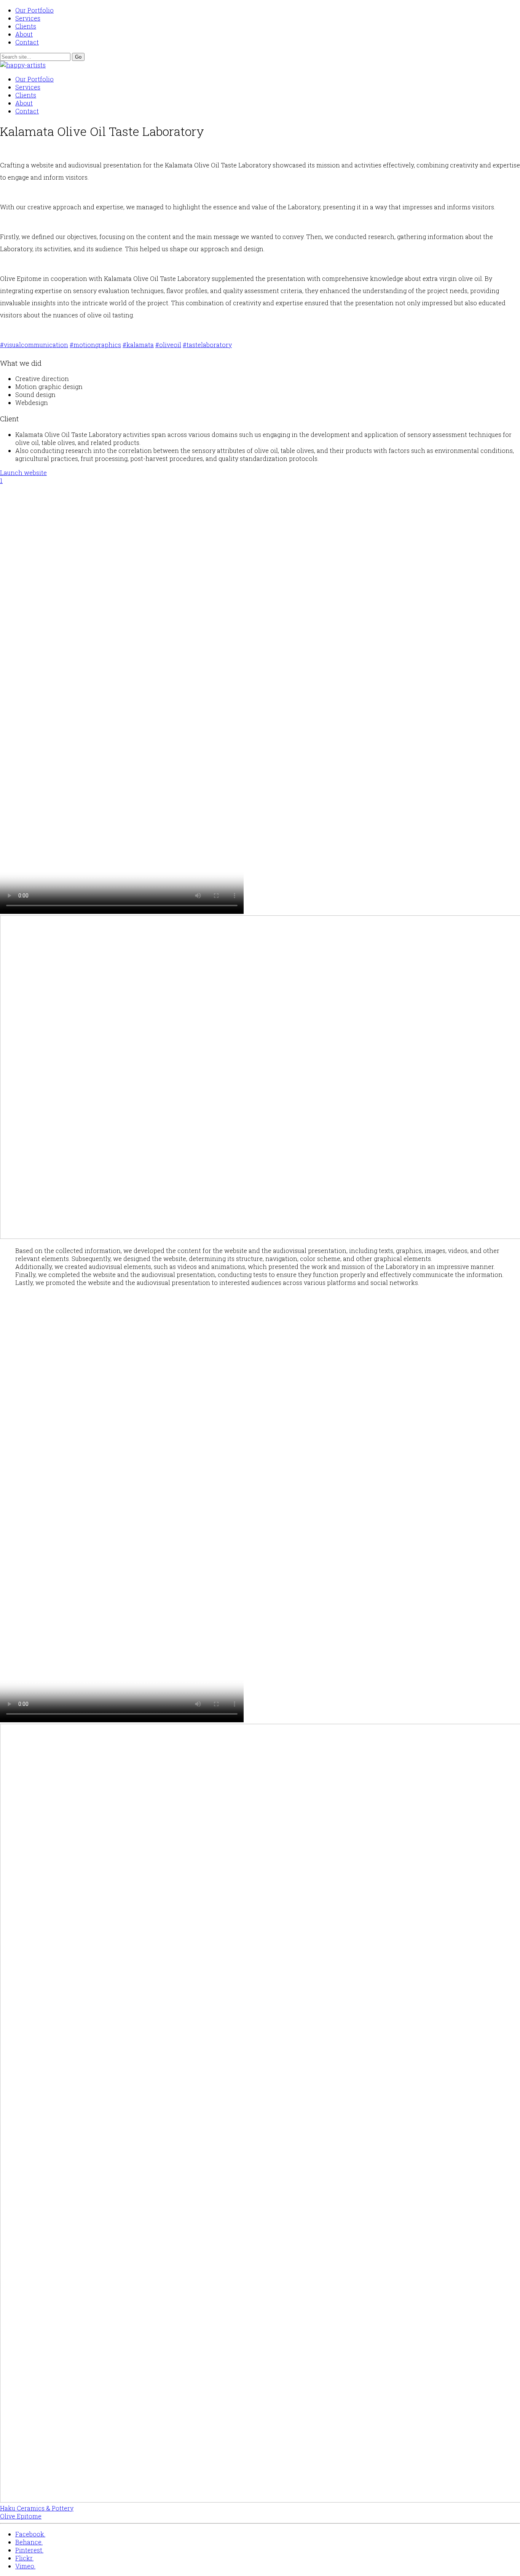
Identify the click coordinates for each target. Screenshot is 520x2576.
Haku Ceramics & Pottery (37, 2508)
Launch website (23, 473)
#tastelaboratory (207, 345)
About (24, 34)
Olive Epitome (21, 2516)
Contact (27, 42)
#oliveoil (168, 345)
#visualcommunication (34, 345)
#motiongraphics (95, 345)
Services (28, 18)
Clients (26, 26)
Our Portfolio (34, 10)
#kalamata (138, 345)
